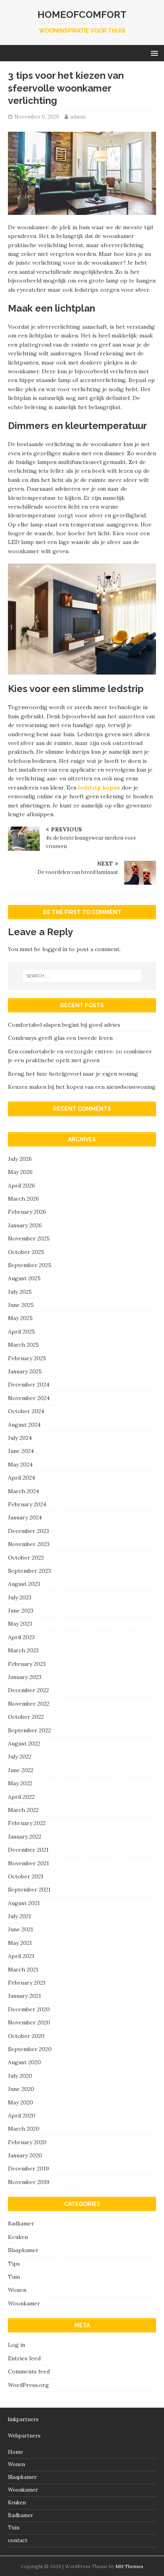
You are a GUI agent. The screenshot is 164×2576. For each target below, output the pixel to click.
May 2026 (20, 1172)
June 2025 (21, 1305)
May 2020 (20, 2102)
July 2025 (20, 1292)
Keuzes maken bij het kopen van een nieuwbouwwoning (82, 1087)
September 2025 (30, 1265)
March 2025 (23, 1345)
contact (18, 2540)
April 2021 (21, 1956)
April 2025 (21, 1332)
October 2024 (26, 1411)
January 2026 (25, 1225)
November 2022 (29, 1704)
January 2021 (24, 1996)
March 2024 (23, 1491)
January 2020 (25, 2155)
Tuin (14, 2277)
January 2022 (25, 1837)
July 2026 (20, 1159)
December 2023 (28, 1531)
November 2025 (29, 1238)
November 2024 (29, 1398)
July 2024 (20, 1438)
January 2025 (25, 1371)
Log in (17, 2345)
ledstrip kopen (99, 788)
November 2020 (29, 2022)
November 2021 (28, 1863)
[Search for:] (82, 976)
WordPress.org (28, 2385)
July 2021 (20, 1916)
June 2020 (21, 2089)
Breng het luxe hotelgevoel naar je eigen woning (73, 1074)
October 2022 (26, 1717)
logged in (55, 949)
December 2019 (28, 2168)
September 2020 (30, 2049)
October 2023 (26, 1558)
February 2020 (27, 2142)
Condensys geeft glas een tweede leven (60, 1038)
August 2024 (24, 1425)
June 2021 (20, 1929)
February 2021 (27, 1983)
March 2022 (23, 1810)
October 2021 (26, 1876)
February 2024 (27, 1504)
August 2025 (24, 1278)
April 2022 (21, 1797)
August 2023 (24, 1584)
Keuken (18, 2237)
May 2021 (20, 1943)
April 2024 (21, 1478)
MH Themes (129, 2566)
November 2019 (29, 2182)
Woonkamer (24, 2303)
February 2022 (27, 1823)
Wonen (17, 2290)
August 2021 (24, 1903)
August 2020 (24, 2062)
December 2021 (28, 1850)
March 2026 (23, 1199)
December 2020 (29, 2009)
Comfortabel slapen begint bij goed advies (64, 1025)
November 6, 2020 (37, 117)
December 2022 (28, 1690)
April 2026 (21, 1186)
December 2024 (29, 1385)
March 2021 (23, 1970)
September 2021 (29, 1890)
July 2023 (20, 1597)
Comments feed (29, 2371)
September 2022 (29, 1730)
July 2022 (20, 1757)
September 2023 (29, 1571)
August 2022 (24, 1743)
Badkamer (21, 2223)
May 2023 (20, 1624)
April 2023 (21, 1637)
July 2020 (20, 2076)
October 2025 (26, 1252)
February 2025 (27, 1358)
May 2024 (20, 1464)
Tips (14, 2264)
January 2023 (25, 1677)
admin (78, 117)
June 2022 (21, 1770)
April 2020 (22, 2116)
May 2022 (20, 1783)
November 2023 (29, 1544)
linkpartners (23, 2419)
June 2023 (21, 1611)
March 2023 (23, 1650)
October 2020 (26, 2036)
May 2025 (20, 1318)
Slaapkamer (23, 2250)
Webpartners (24, 2436)
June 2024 (21, 1451)
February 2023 (27, 1664)
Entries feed (24, 2358)
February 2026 (27, 1212)
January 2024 (25, 1517)
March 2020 (24, 2129)
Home (16, 2452)
